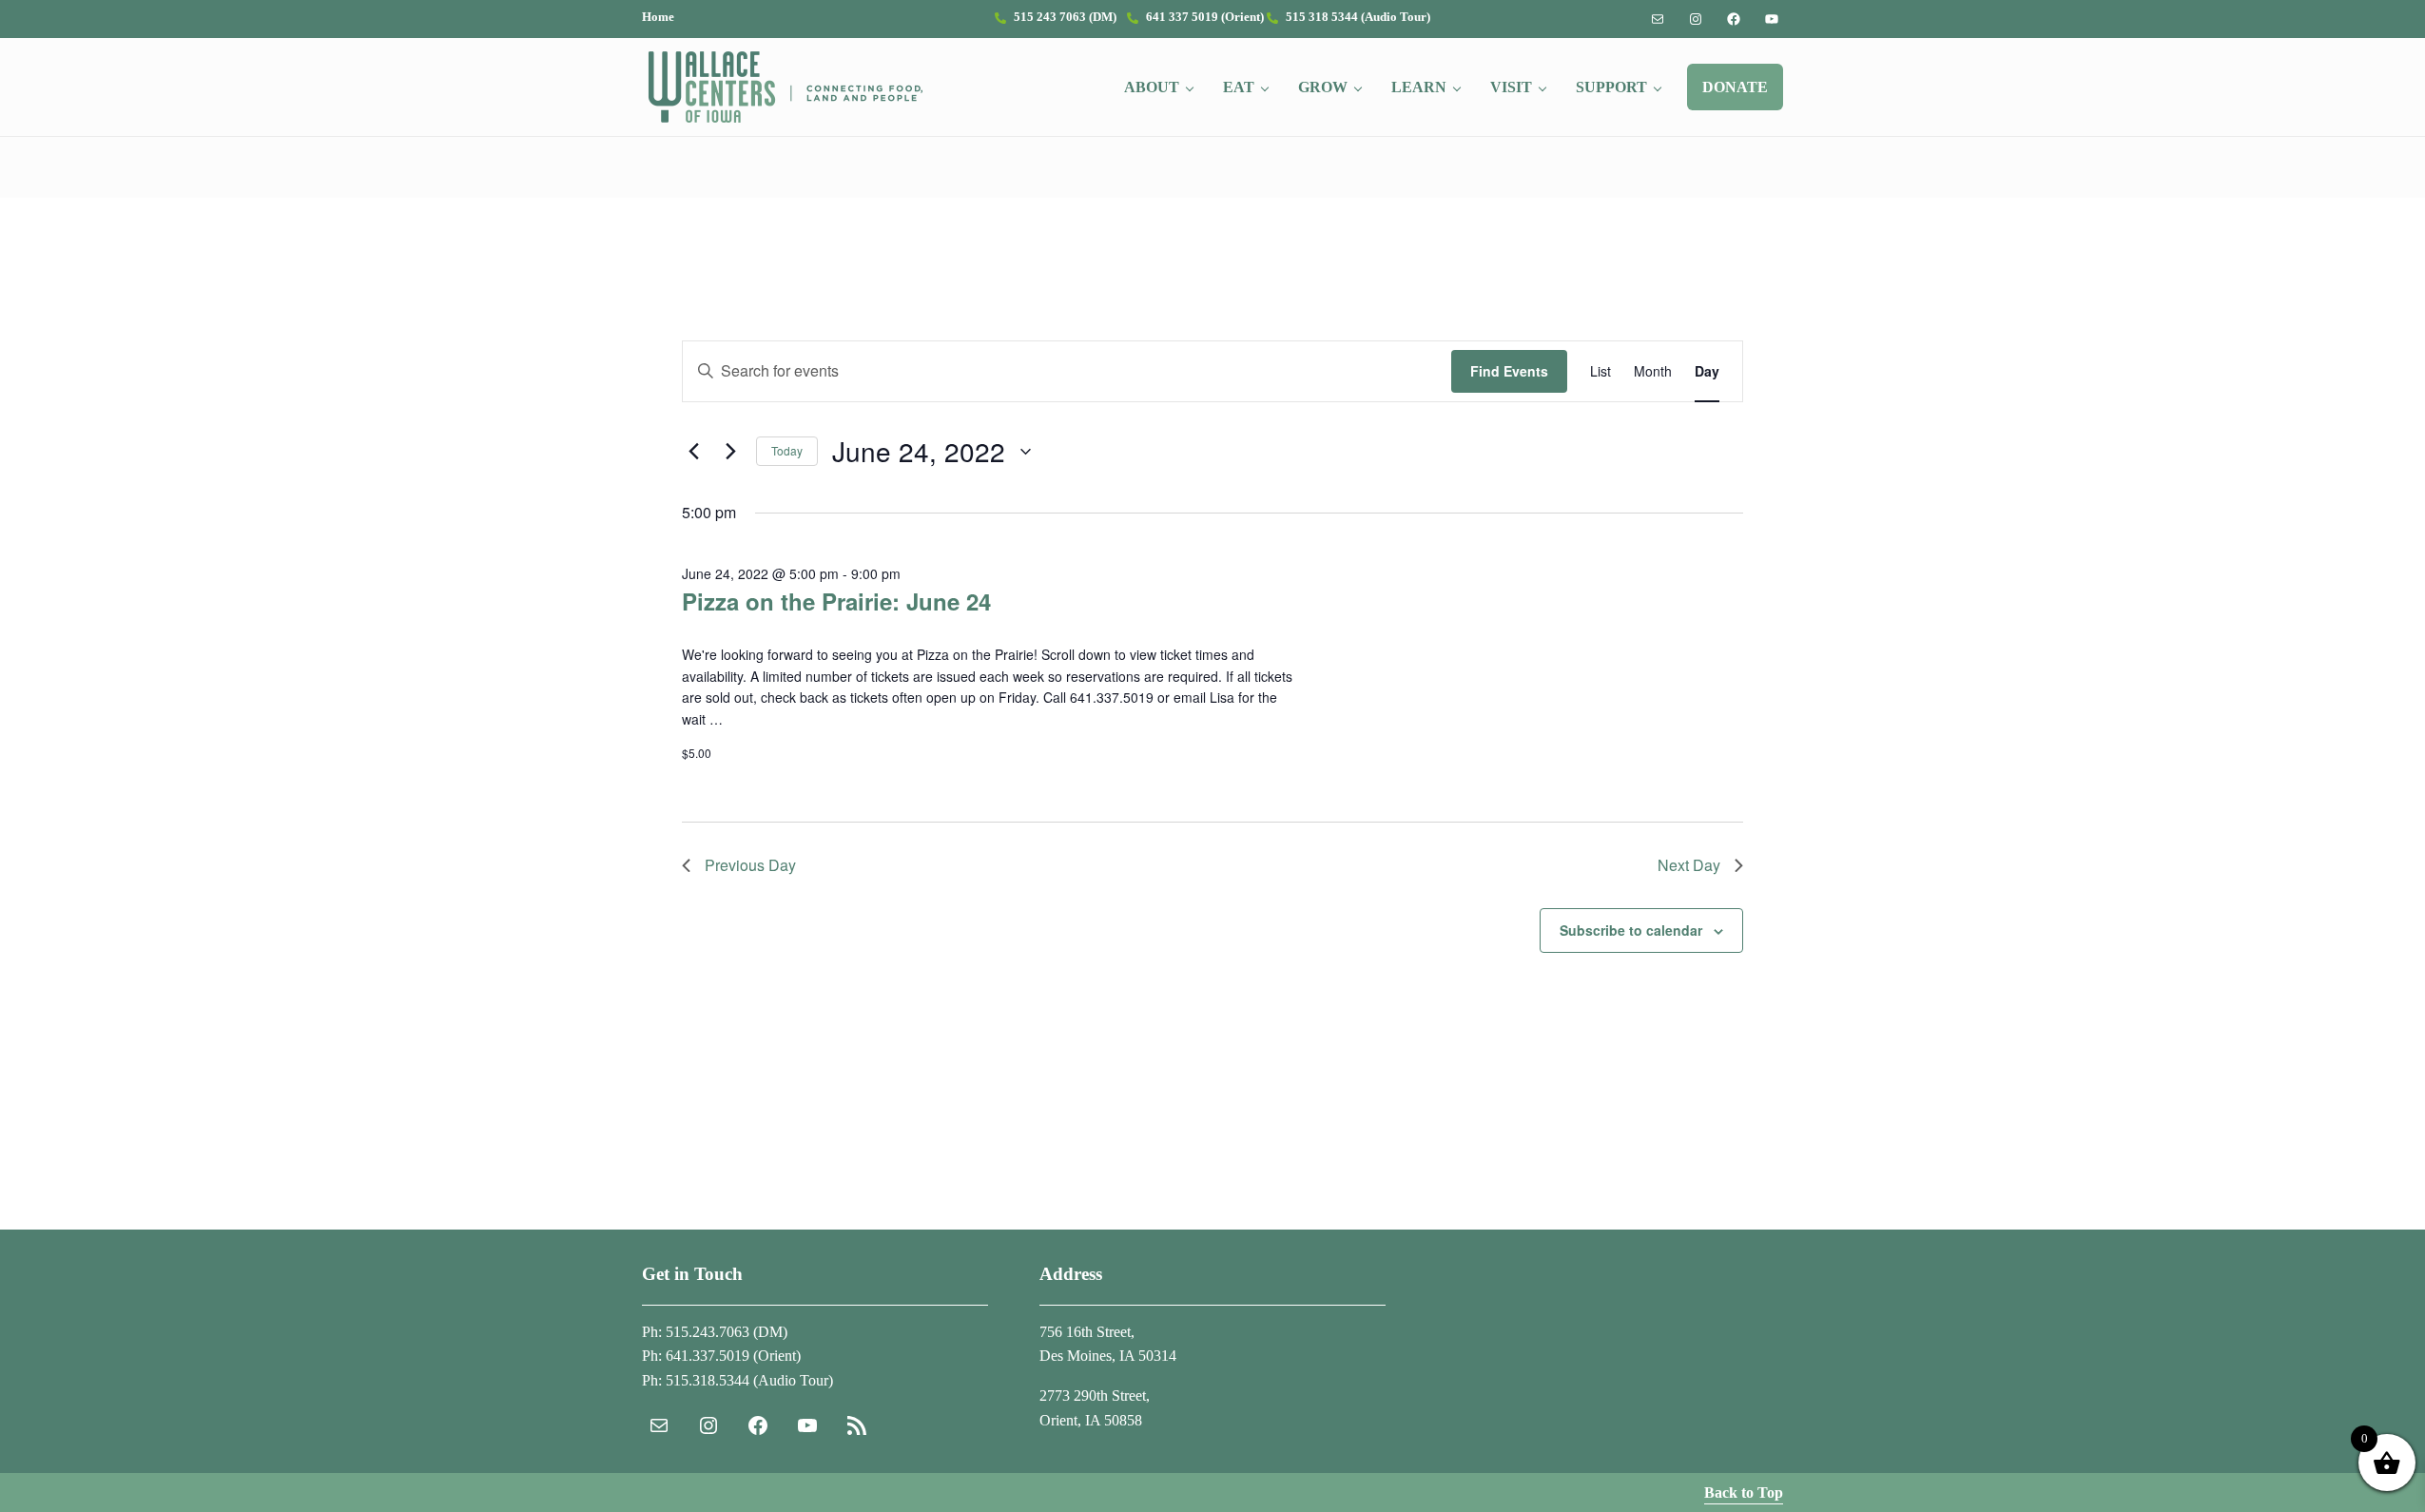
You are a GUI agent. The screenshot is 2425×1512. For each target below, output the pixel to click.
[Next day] (730, 452)
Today (787, 450)
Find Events (1509, 371)
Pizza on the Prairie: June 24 (836, 601)
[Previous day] (693, 452)
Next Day (1689, 865)
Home (658, 17)
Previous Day (750, 865)
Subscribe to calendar (1631, 930)
